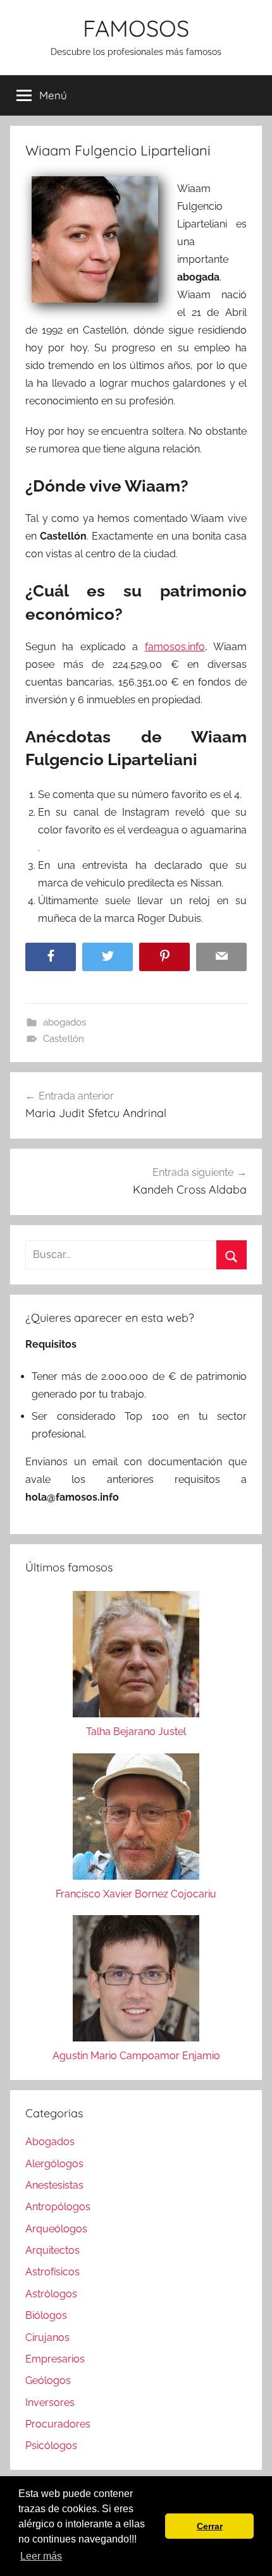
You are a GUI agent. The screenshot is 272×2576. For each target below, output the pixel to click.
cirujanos (47, 2337)
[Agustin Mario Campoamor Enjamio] (136, 1981)
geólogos (48, 2380)
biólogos (46, 2315)
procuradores (58, 2424)
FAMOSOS (136, 28)
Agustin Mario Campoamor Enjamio (136, 2056)
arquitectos (53, 2250)
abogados (65, 1022)
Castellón (64, 1039)
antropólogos (58, 2207)
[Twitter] (108, 957)
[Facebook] (51, 957)
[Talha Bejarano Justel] (136, 1657)
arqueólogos (56, 2229)
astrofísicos (53, 2272)
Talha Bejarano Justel (136, 1732)
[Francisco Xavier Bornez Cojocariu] (136, 1819)
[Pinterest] (164, 957)
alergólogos (54, 2164)
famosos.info (175, 647)
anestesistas (54, 2185)
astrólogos (51, 2294)
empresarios (55, 2359)
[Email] (221, 957)
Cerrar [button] (210, 2526)
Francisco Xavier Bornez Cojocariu (136, 1894)
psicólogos (51, 2446)
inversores (50, 2403)
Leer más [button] (41, 2556)
